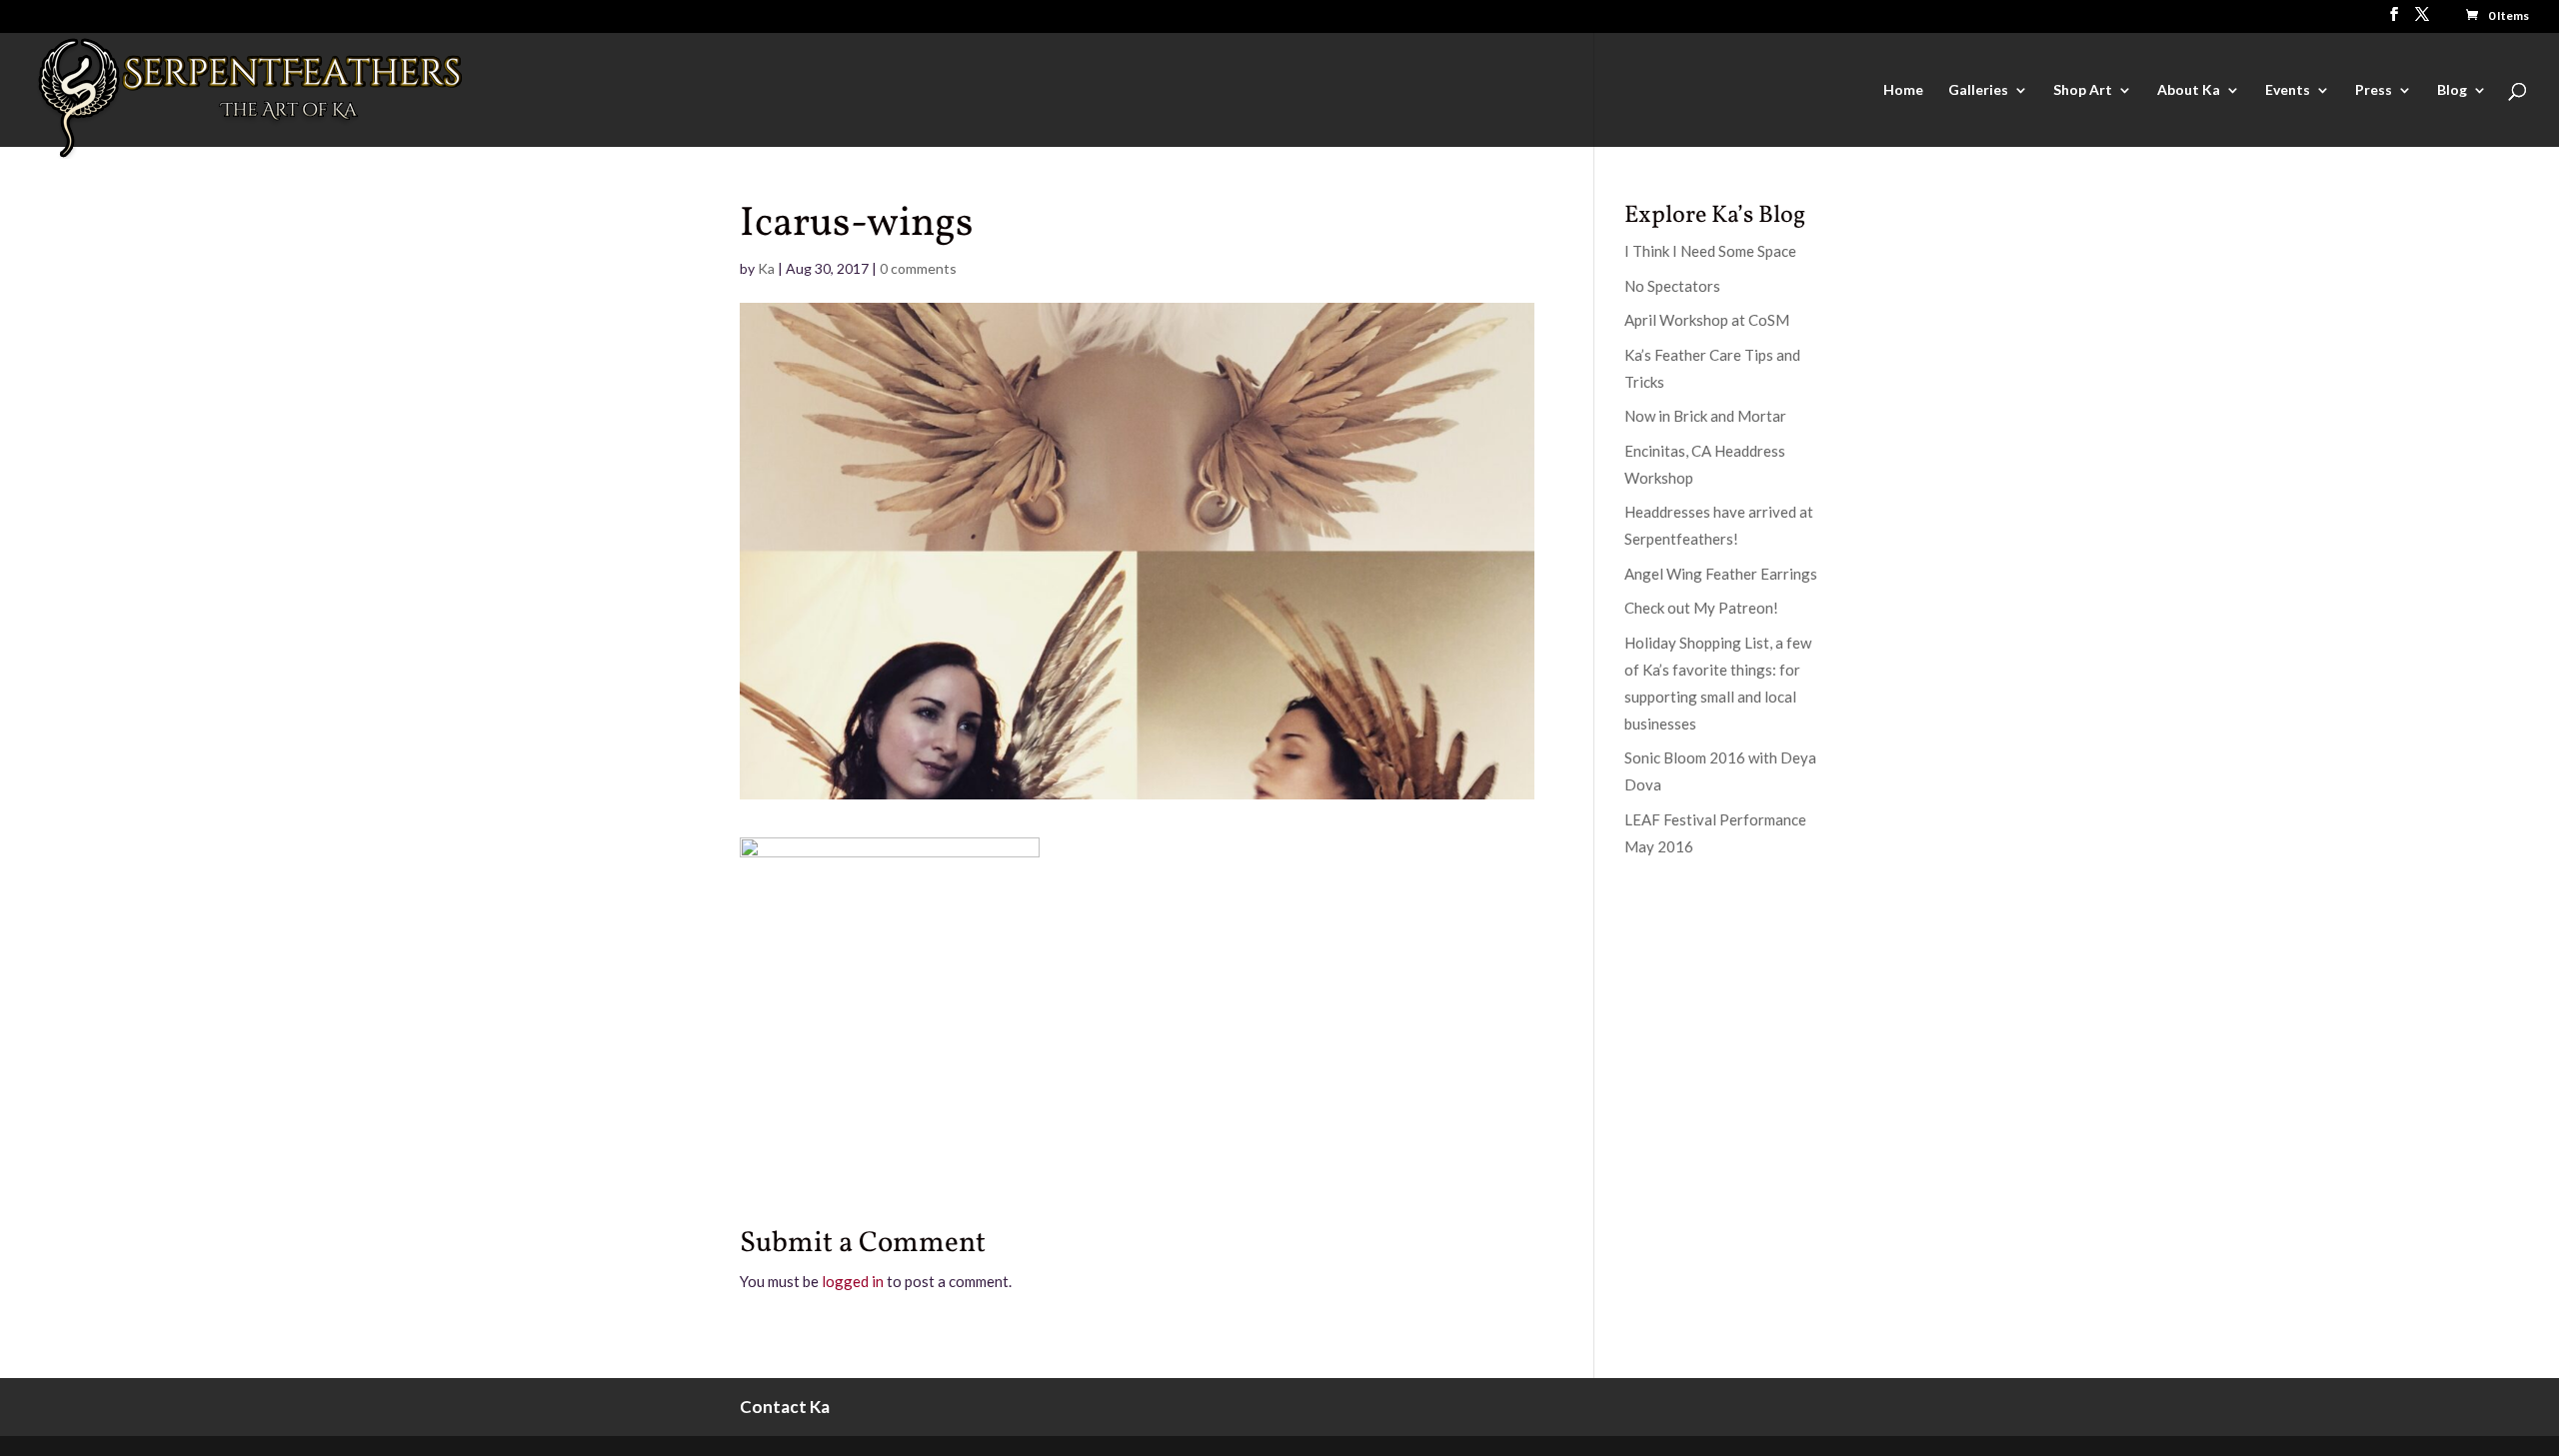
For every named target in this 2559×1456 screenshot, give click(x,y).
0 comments (918, 268)
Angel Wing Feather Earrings (1721, 574)
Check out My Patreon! (1701, 608)
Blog (2452, 90)
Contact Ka (785, 1407)
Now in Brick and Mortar (1705, 416)
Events (2288, 90)
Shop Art (2083, 90)
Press (2374, 90)
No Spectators (1672, 286)
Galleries (1978, 90)
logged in (853, 1281)
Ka (766, 268)
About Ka (2189, 90)
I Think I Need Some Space (1710, 251)
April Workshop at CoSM (1707, 320)
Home (1903, 90)
